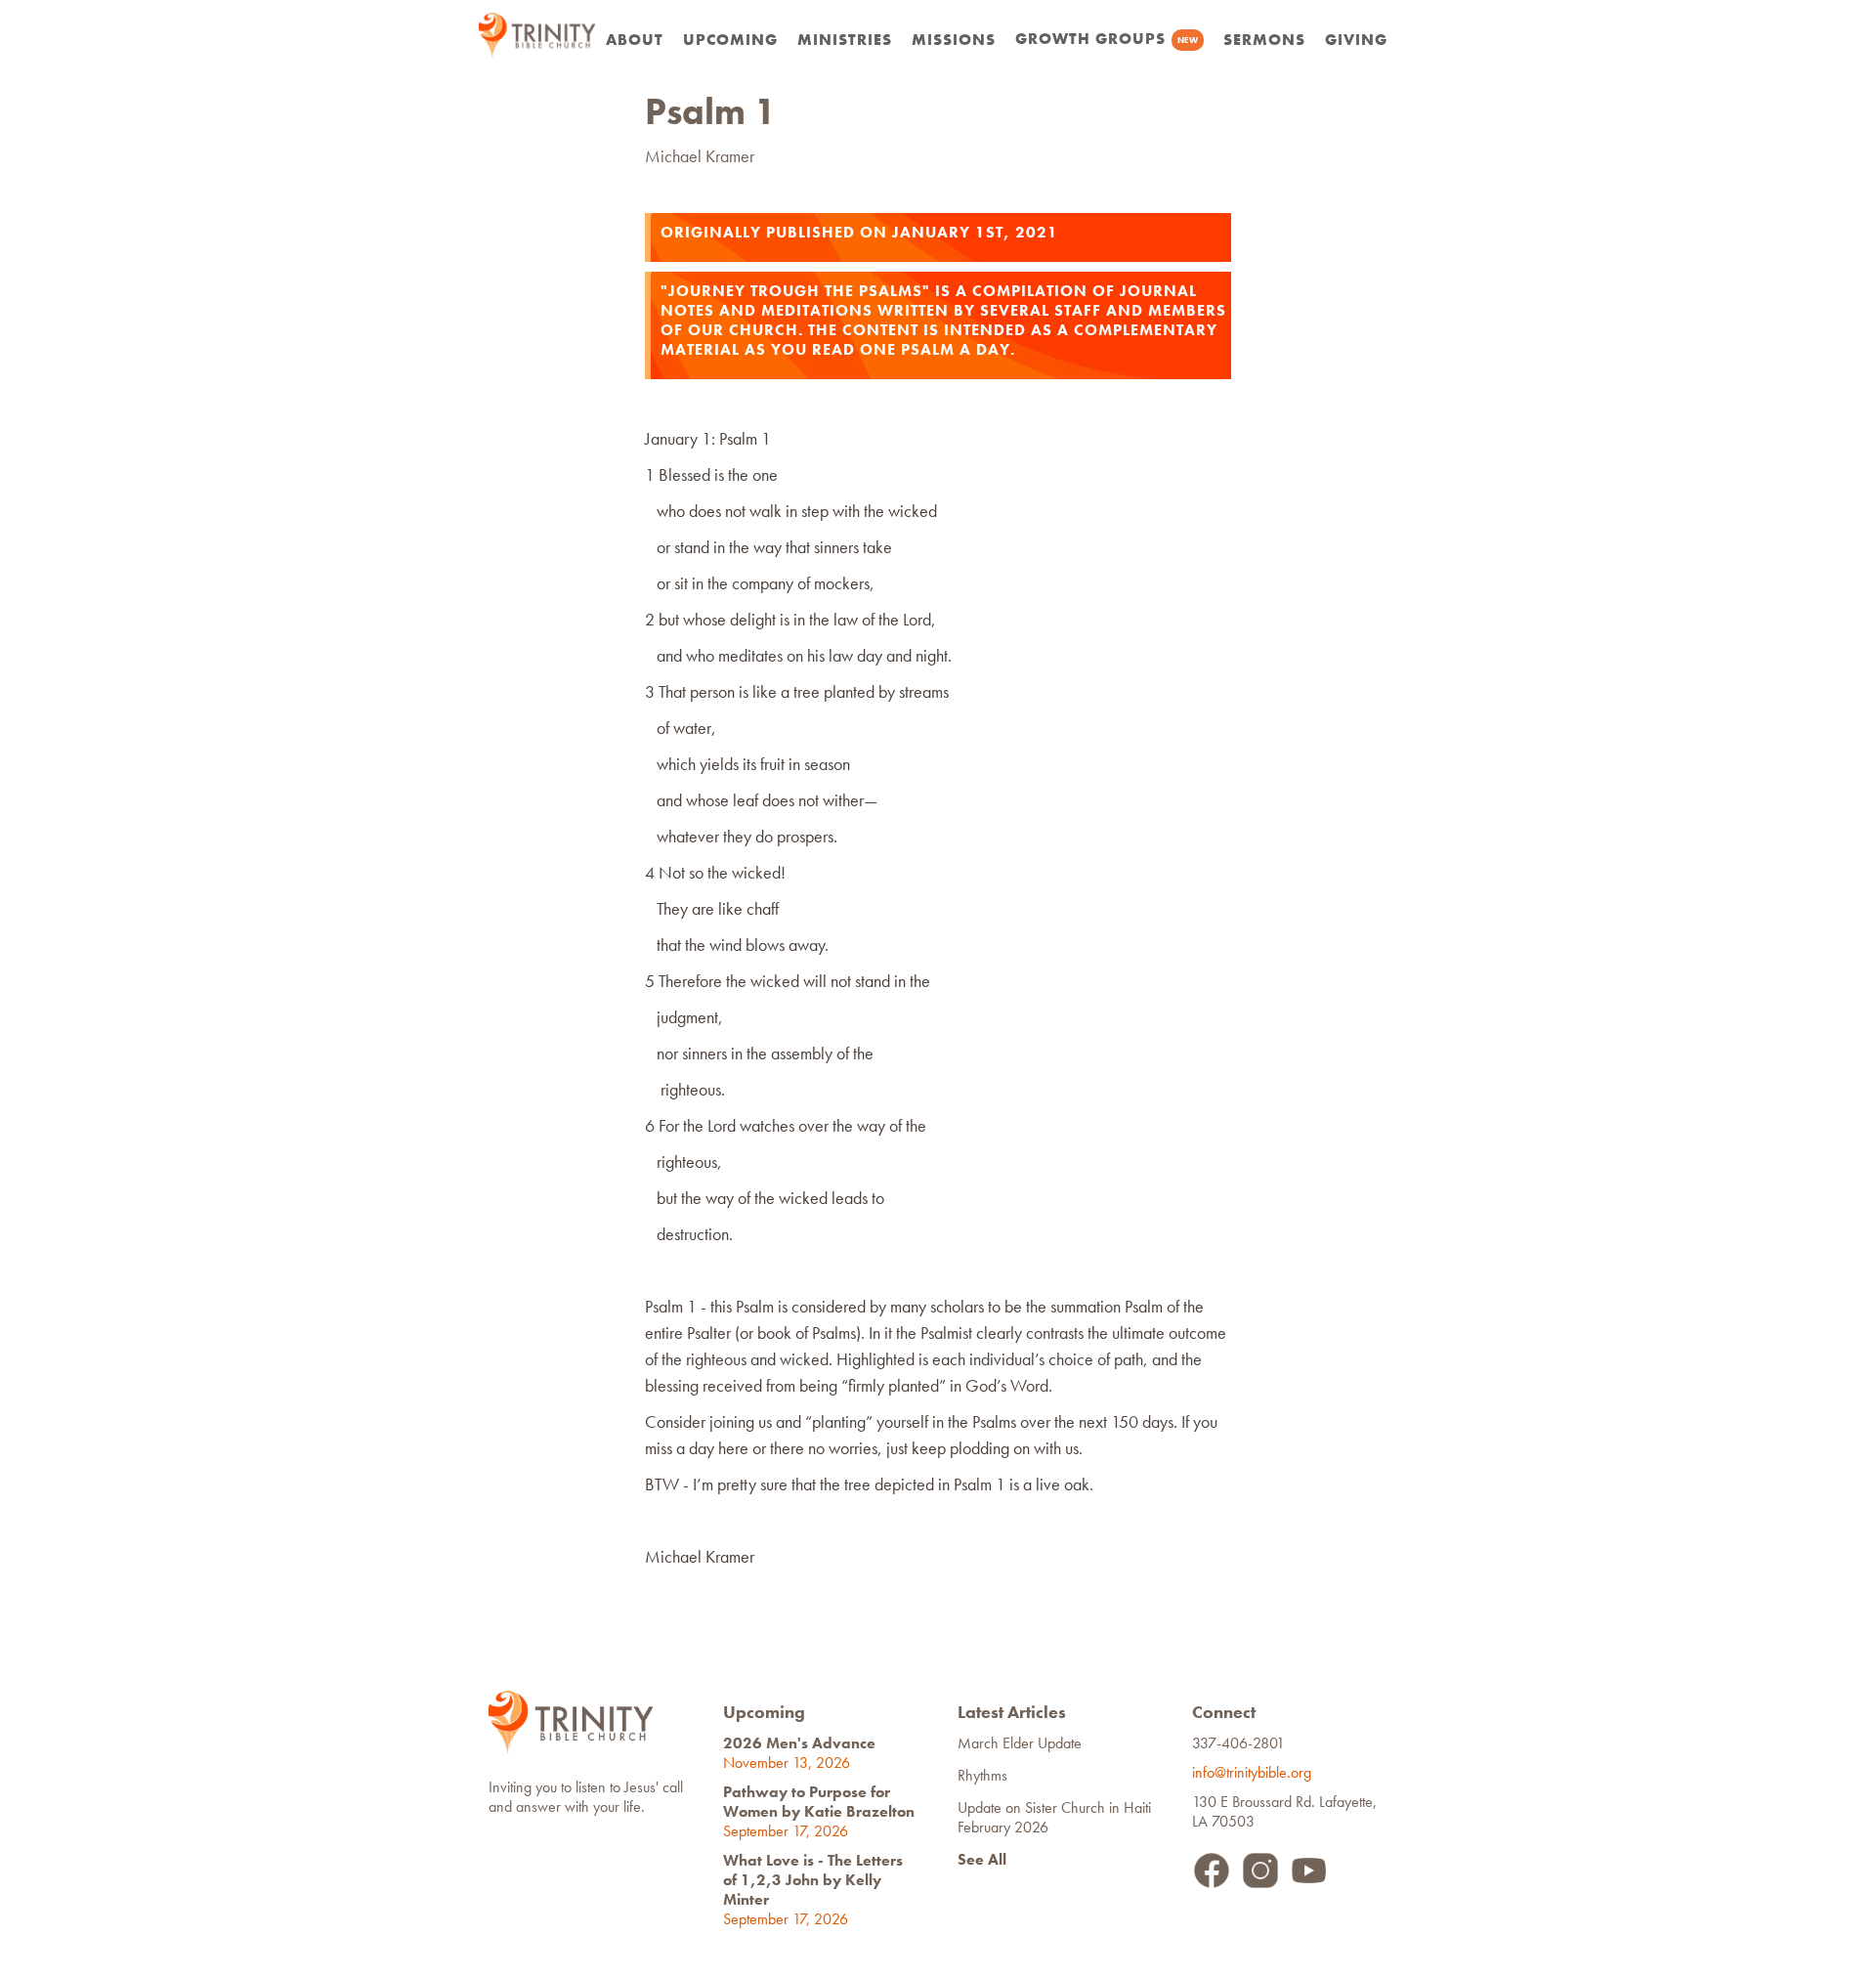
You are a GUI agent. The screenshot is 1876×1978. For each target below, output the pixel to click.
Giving (1356, 40)
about (635, 40)
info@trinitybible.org (1256, 1772)
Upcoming (730, 40)
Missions (954, 40)
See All (982, 1859)
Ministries (845, 40)
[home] (537, 35)
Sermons (1264, 40)
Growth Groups (1107, 39)
